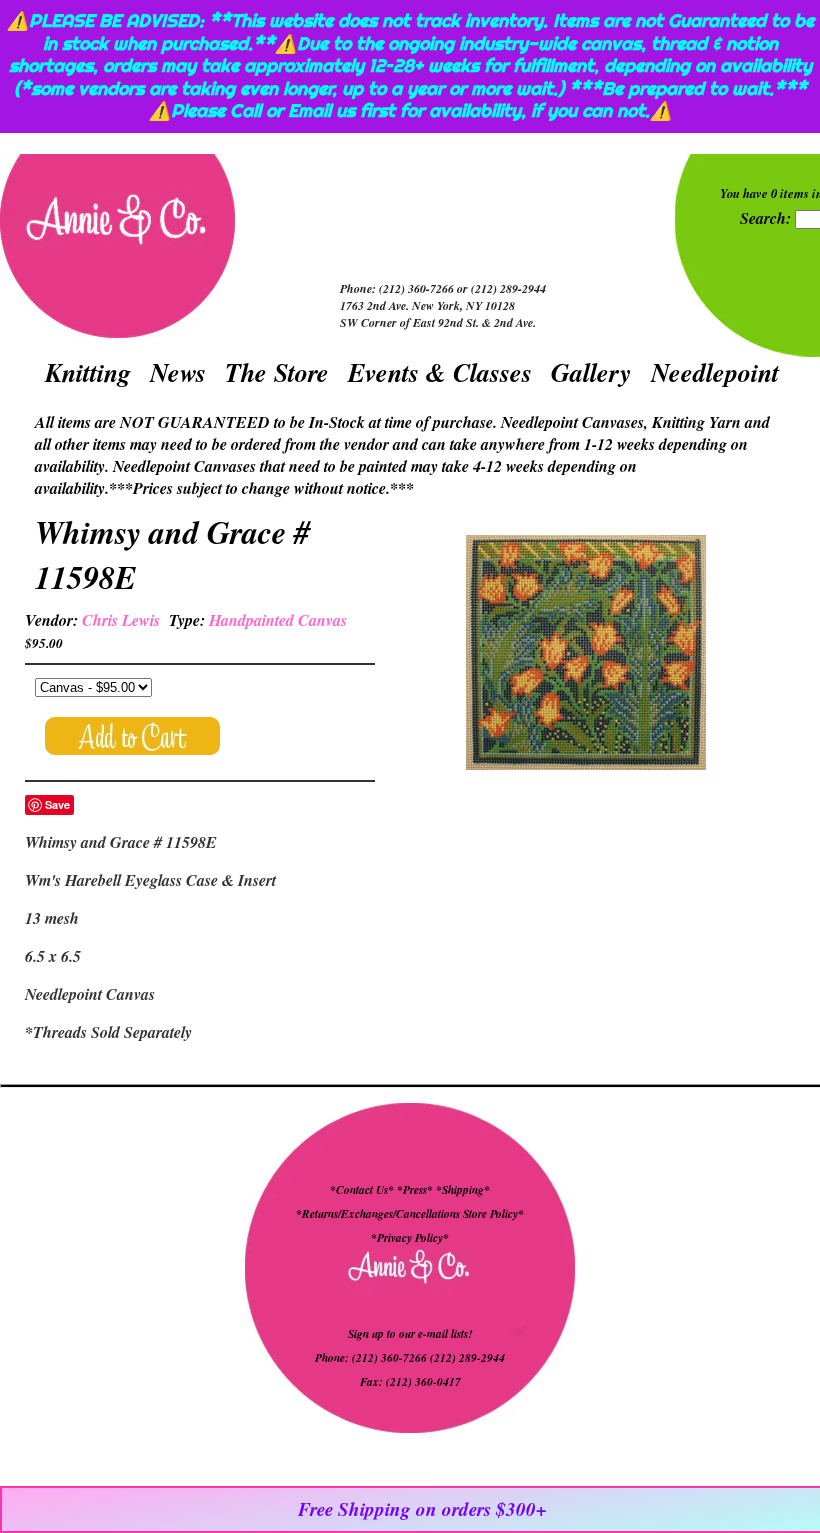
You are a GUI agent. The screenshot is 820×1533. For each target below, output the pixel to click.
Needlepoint (715, 372)
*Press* (416, 1190)
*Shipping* (463, 1190)
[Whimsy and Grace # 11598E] (586, 655)
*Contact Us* (362, 1190)
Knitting (88, 372)
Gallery (591, 372)
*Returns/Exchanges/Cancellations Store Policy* (410, 1214)
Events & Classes (440, 372)
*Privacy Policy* (410, 1238)
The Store (277, 372)
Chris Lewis (121, 620)
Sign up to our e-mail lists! (410, 1334)
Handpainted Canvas (278, 620)
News (178, 372)
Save (57, 804)
